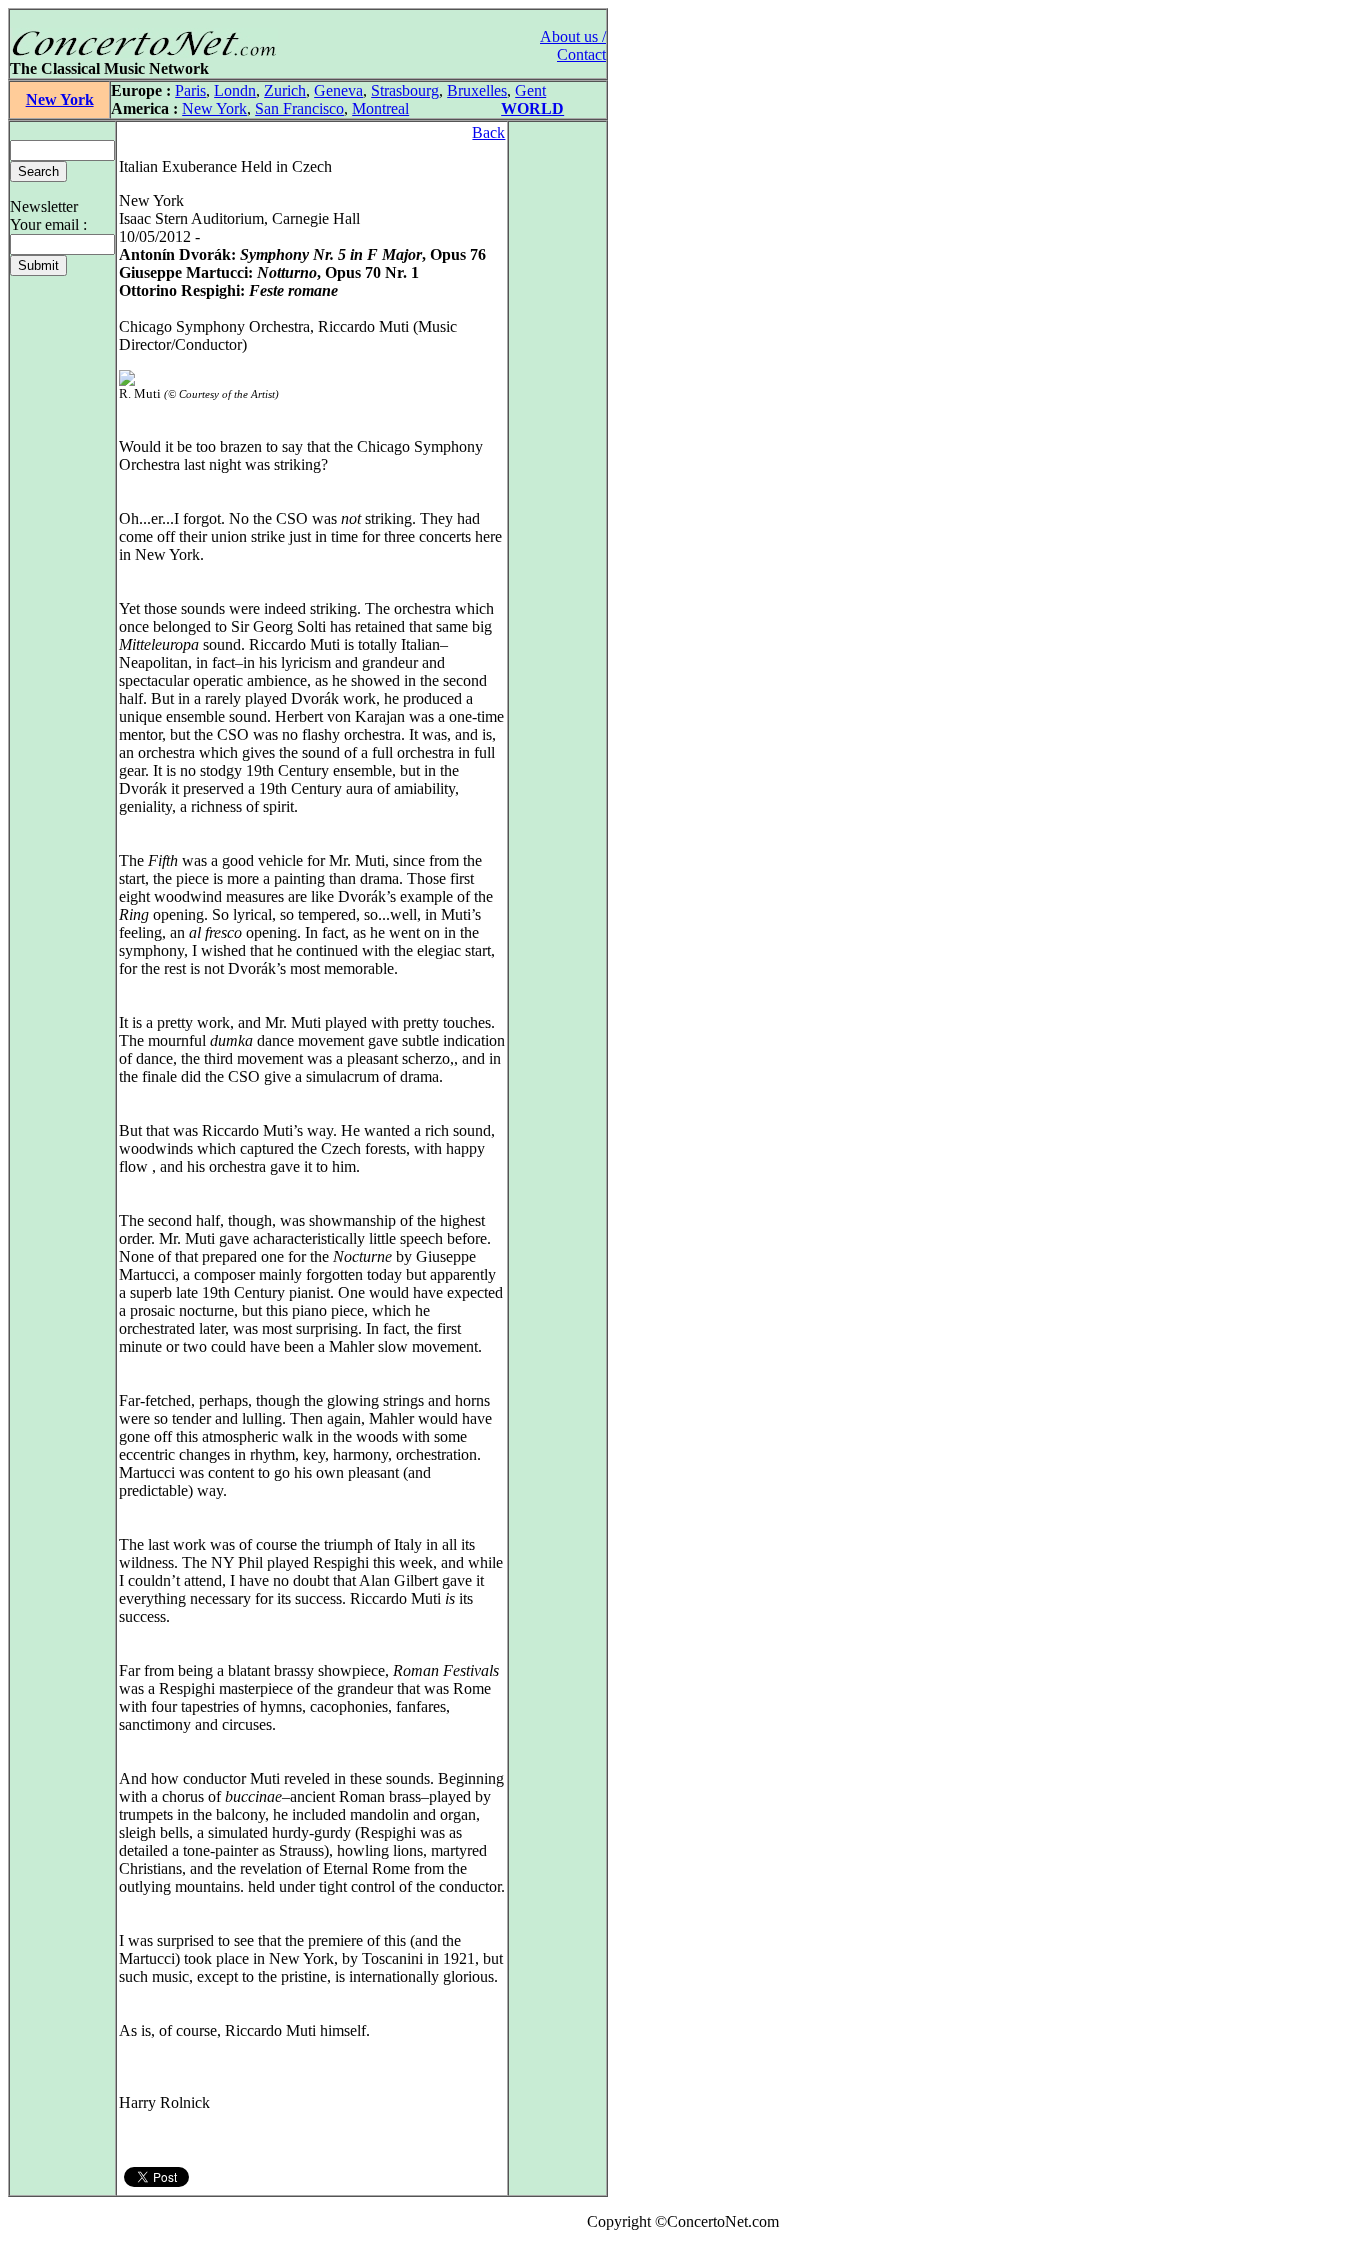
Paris (190, 90)
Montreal (380, 108)
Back (488, 132)
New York (60, 99)
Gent (530, 90)
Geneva (338, 90)
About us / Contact (573, 45)
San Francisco (299, 108)
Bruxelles (477, 90)
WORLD (532, 108)
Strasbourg (405, 90)
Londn (235, 90)
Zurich (285, 90)
